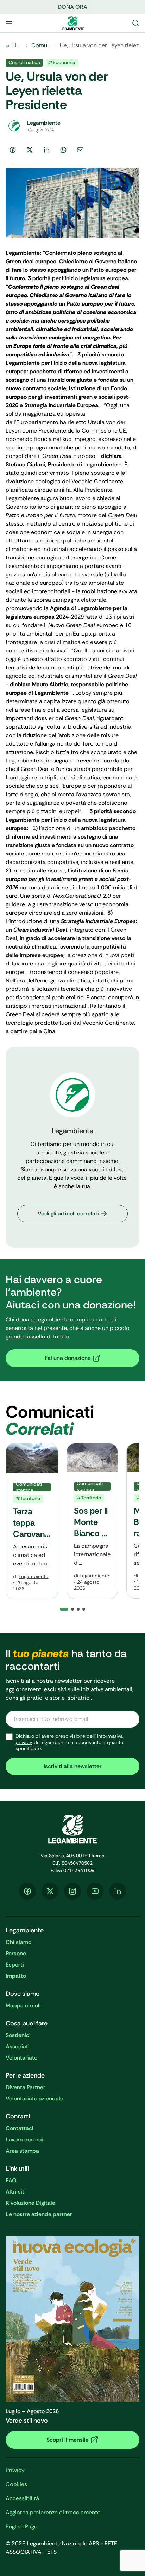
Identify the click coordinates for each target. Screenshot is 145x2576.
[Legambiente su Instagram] (72, 1891)
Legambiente (33, 1576)
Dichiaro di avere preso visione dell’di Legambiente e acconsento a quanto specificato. (69, 1742)
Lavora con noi (24, 2139)
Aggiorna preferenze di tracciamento (53, 2512)
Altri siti (16, 2192)
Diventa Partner (26, 2087)
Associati (18, 2046)
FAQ (11, 2180)
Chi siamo (18, 1942)
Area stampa (22, 2151)
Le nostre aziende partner (39, 2214)
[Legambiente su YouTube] (95, 1891)
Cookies (16, 2484)
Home (17, 45)
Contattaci (20, 2128)
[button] (72, 1609)
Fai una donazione (68, 1358)
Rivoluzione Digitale (30, 2203)
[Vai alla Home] (72, 23)
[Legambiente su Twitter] (50, 1891)
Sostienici (18, 2035)
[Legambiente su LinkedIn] (118, 1891)
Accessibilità (22, 2498)
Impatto (16, 1976)
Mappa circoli (23, 2005)
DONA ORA (72, 7)
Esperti (15, 1965)
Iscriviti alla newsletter (73, 1766)
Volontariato (21, 2058)
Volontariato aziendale (34, 2099)
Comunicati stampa (42, 45)
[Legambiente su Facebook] (27, 1891)
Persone (16, 1953)
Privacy (15, 2470)
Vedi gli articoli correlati (68, 1213)
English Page (21, 2526)
